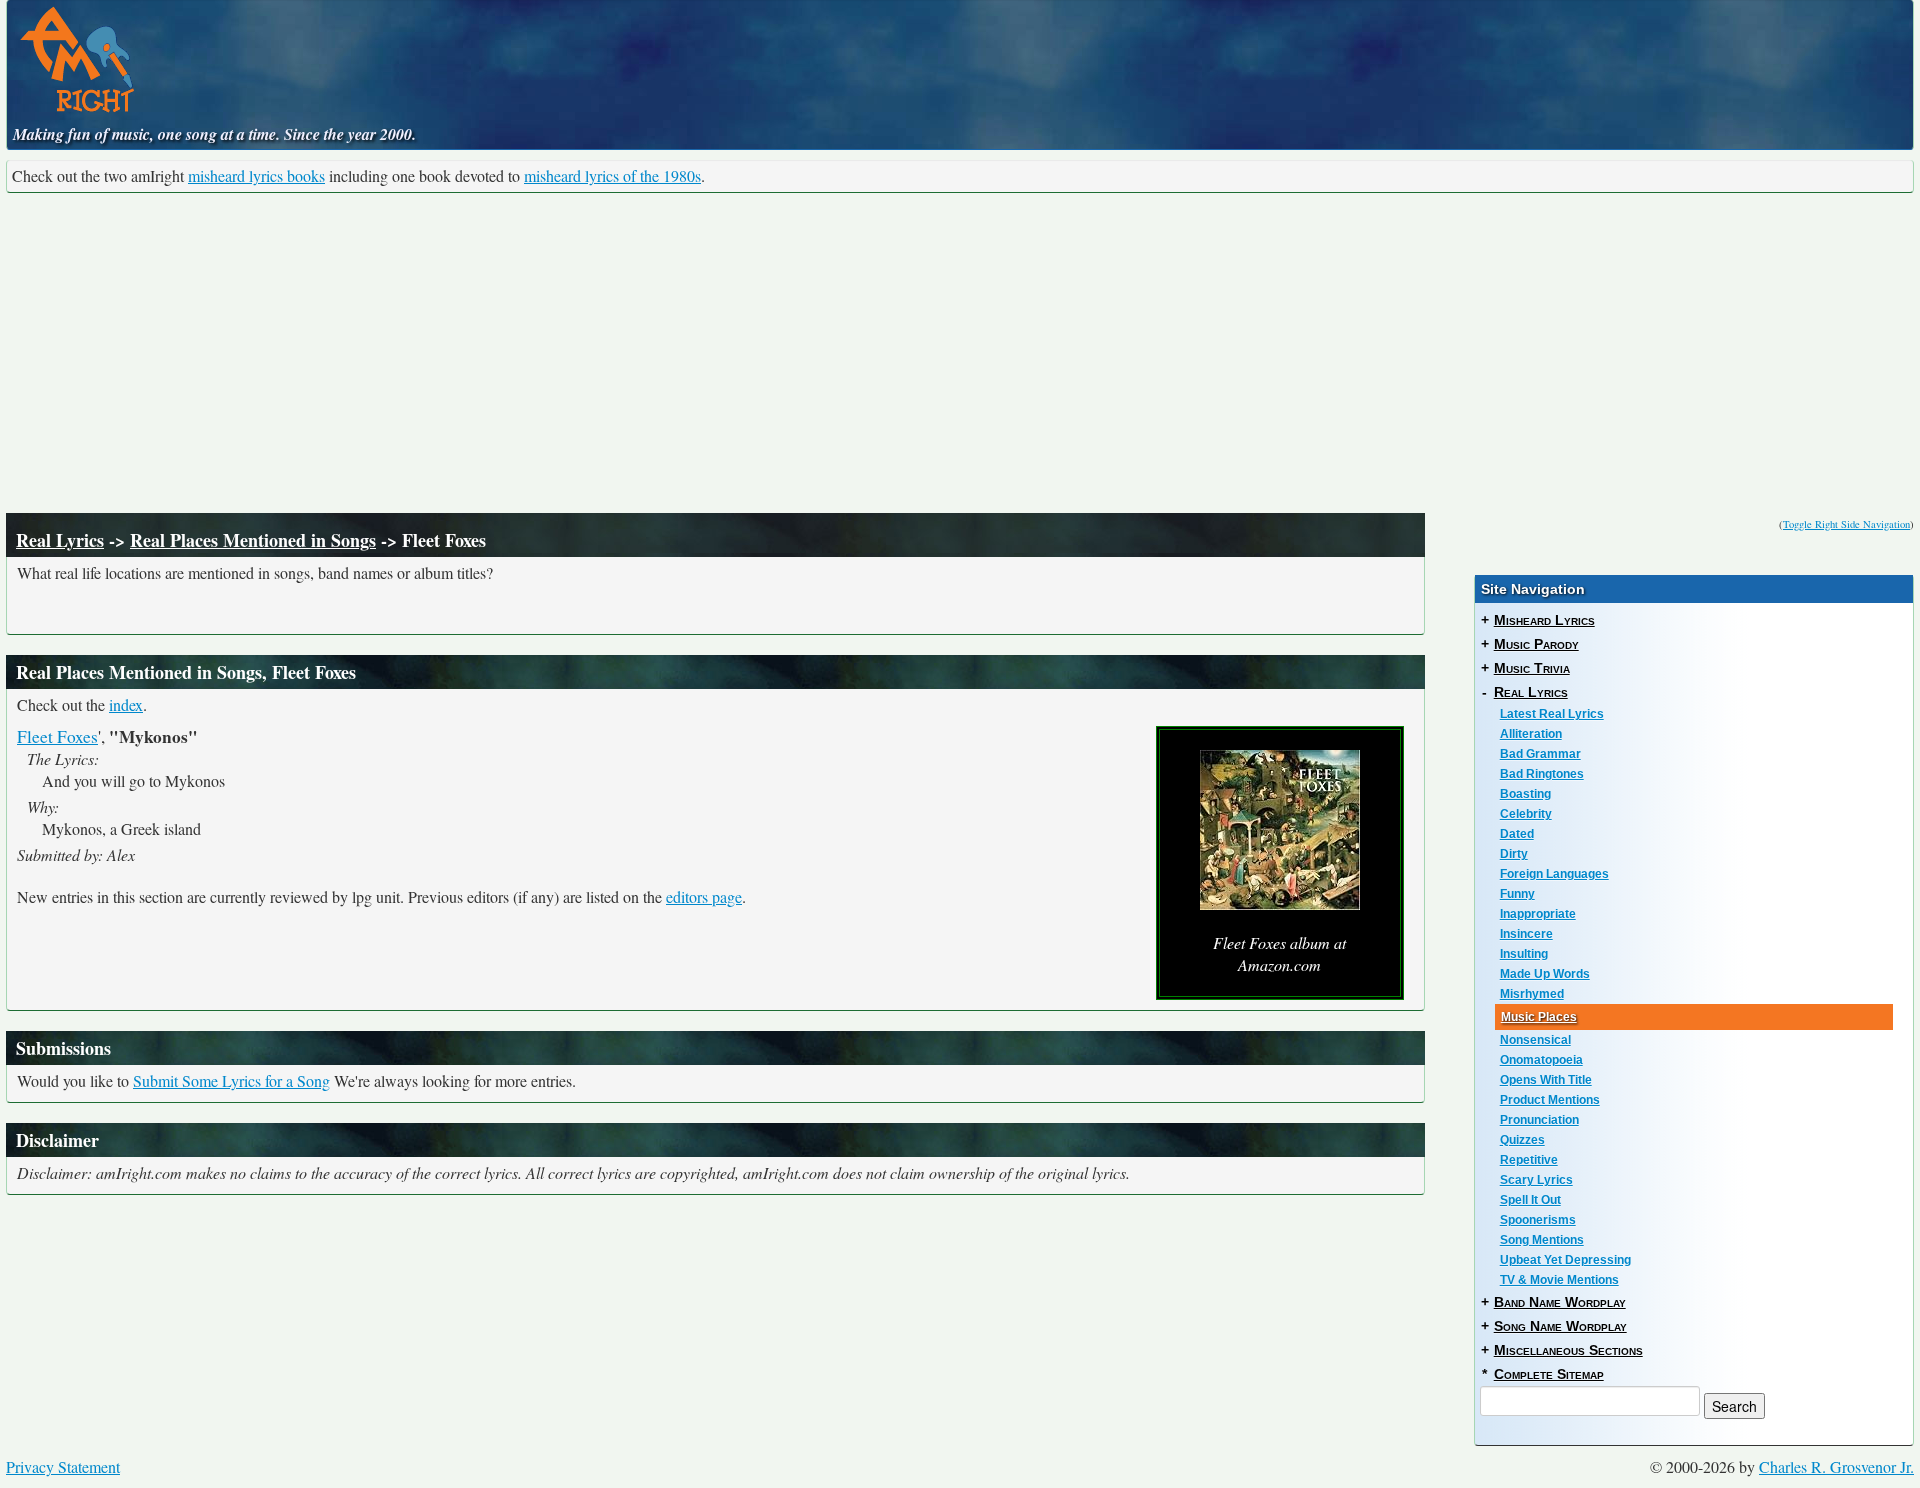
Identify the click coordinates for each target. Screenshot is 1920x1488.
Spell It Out (1530, 1200)
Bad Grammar (1540, 754)
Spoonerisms (1538, 1220)
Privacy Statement (63, 1466)
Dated (1517, 834)
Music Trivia (1532, 668)
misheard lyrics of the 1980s (612, 175)
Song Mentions (1542, 1240)
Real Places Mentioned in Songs (253, 540)
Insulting (1524, 954)
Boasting (1525, 794)
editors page (704, 896)
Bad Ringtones (1542, 774)
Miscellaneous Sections (1568, 1350)
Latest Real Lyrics (1552, 714)
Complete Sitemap (1549, 1374)
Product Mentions (1550, 1100)
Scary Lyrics (1536, 1180)
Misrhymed (1532, 994)
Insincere (1526, 934)
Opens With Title (1546, 1080)
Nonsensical (1535, 1040)
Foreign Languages (1554, 874)
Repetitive (1529, 1160)
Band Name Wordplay (1560, 1302)
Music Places (1539, 1017)
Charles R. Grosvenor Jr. (1836, 1466)
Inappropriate (1538, 914)
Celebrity (1526, 814)
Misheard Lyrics (1544, 620)
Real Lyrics (60, 540)
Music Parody (1536, 644)
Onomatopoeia (1541, 1060)
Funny (1517, 894)
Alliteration (1531, 734)
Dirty (1514, 854)
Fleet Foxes (57, 736)
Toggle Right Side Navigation (1846, 524)
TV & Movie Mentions (1559, 1280)
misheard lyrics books (256, 175)
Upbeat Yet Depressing (1565, 1260)
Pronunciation (1539, 1120)
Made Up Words (1545, 974)
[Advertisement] (960, 353)
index (126, 704)
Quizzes (1522, 1140)
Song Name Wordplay (1560, 1326)
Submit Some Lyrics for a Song (231, 1080)
